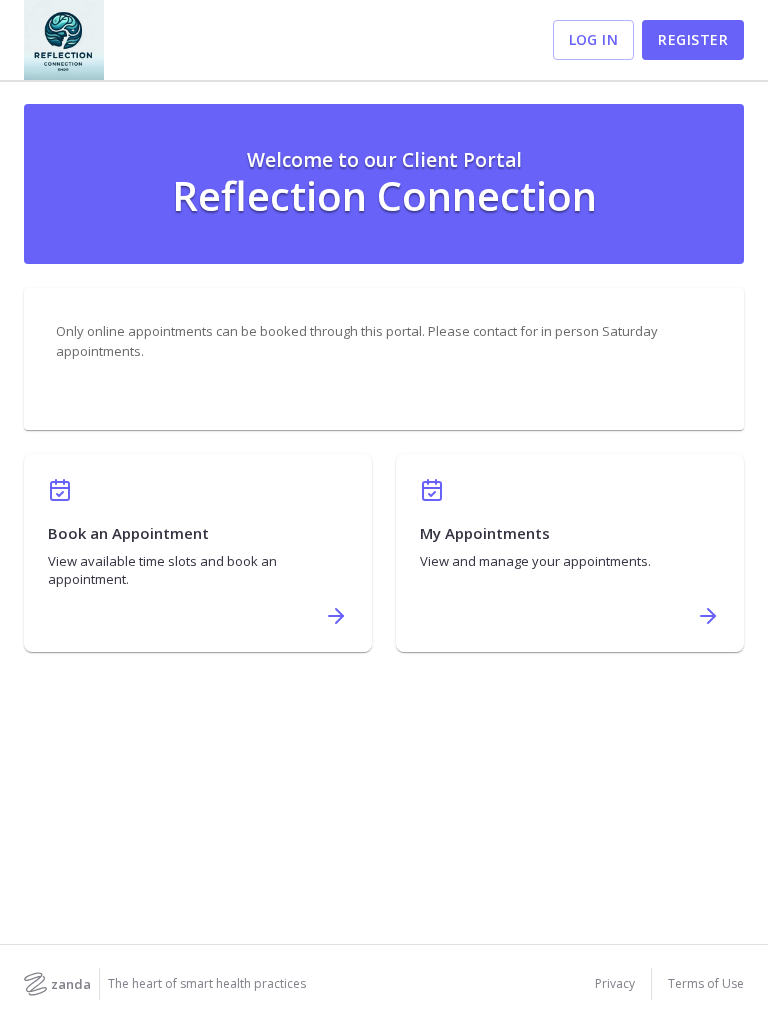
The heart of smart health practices (207, 984)
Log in (594, 39)
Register (693, 39)
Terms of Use (706, 984)
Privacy (615, 984)
